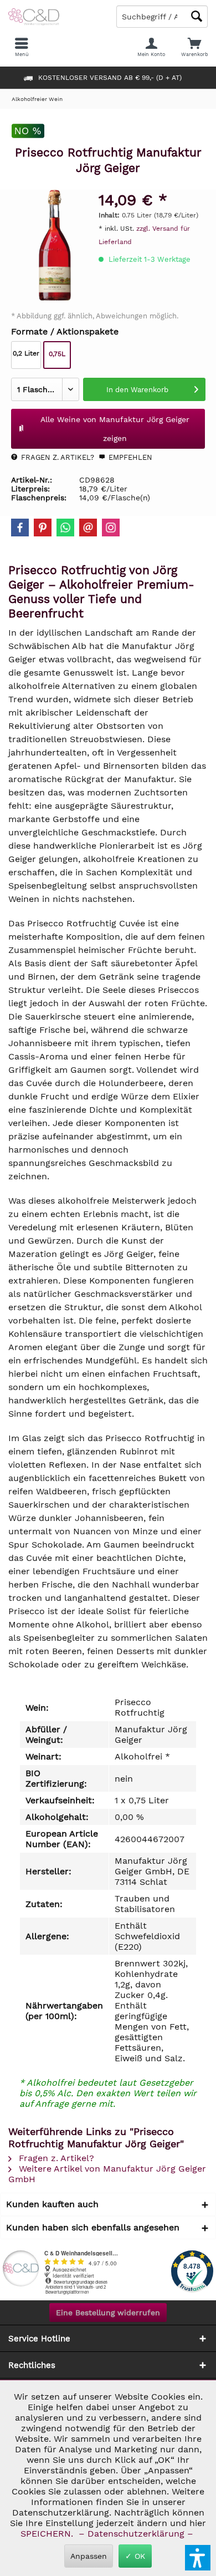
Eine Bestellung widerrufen (108, 2313)
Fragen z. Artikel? (56, 457)
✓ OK (135, 2556)
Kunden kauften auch (52, 2204)
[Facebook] (20, 528)
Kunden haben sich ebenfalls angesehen (93, 2227)
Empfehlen (129, 457)
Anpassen (89, 2556)
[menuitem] (194, 47)
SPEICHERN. (48, 2534)
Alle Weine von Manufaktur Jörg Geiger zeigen (115, 429)
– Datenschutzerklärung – (136, 2534)
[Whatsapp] (65, 528)
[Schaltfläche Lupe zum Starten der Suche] (197, 16)
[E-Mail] (88, 528)
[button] (198, 2558)
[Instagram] (111, 528)
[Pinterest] (43, 528)
